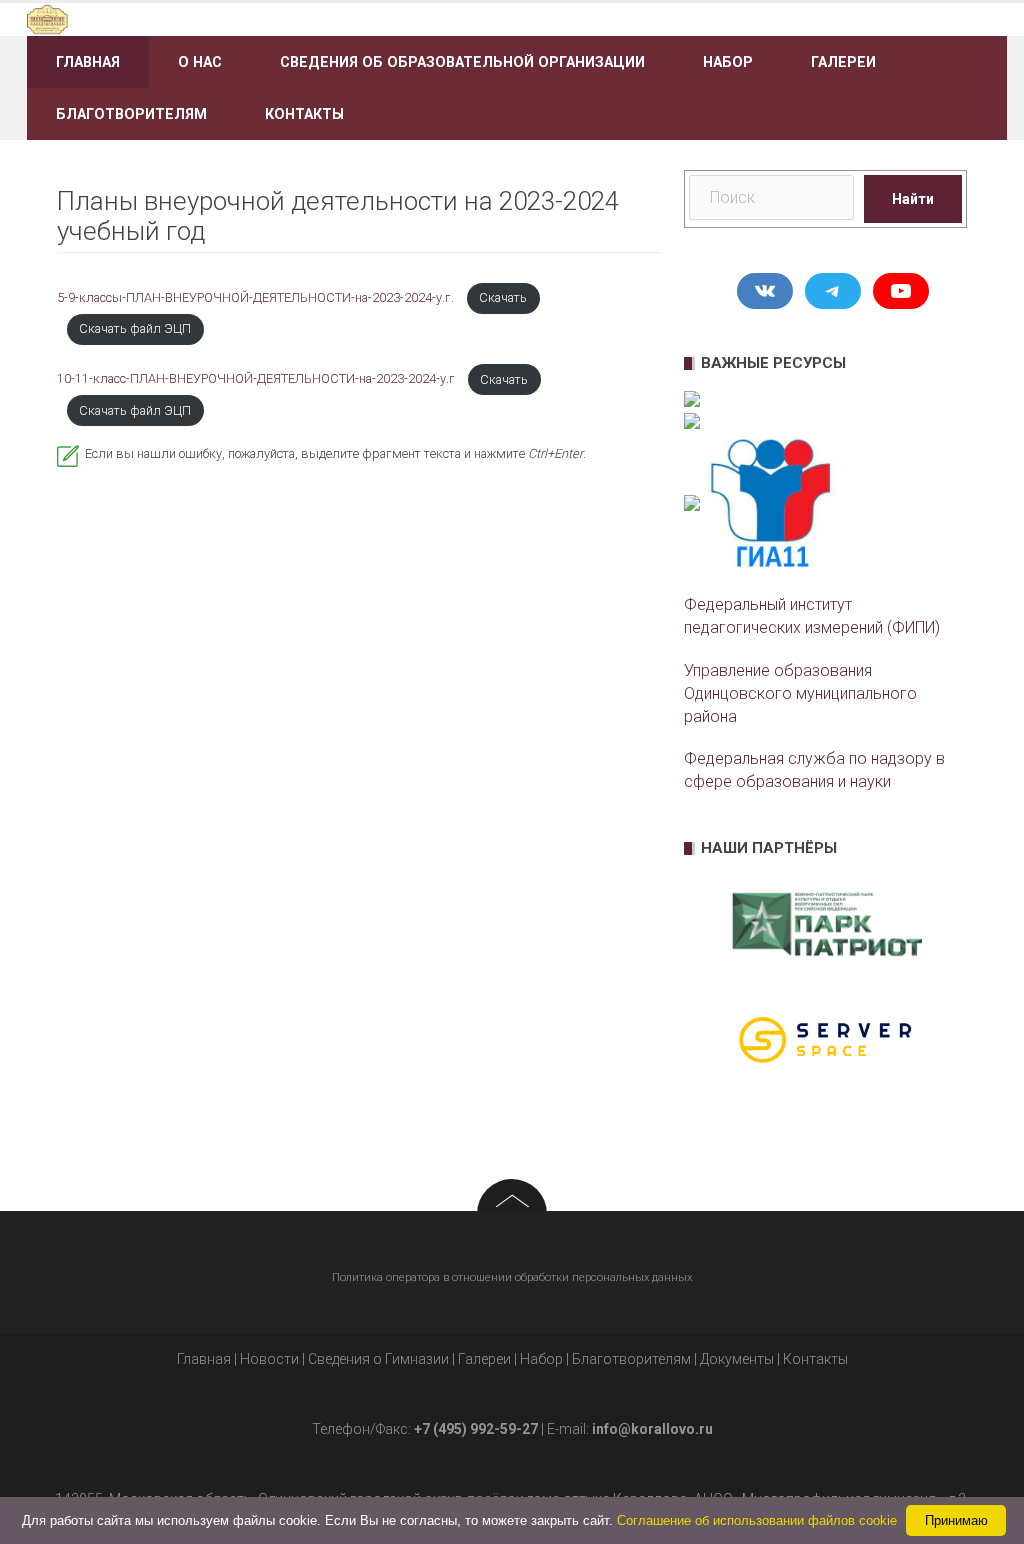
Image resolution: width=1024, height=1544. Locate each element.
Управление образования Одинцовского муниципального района (800, 693)
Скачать (503, 297)
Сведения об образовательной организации (462, 62)
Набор (728, 62)
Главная (88, 62)
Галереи (843, 62)
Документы (737, 1359)
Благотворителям (131, 114)
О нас (200, 62)
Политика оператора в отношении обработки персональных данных (512, 1277)
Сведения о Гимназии (378, 1359)
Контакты (304, 114)
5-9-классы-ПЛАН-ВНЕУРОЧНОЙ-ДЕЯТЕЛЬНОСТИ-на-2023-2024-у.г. (257, 297)
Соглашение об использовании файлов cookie (757, 1520)
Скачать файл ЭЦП (135, 328)
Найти (913, 199)
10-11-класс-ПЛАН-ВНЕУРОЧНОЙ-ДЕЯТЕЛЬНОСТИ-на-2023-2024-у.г (257, 379)
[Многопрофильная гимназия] (181, 18)
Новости (269, 1359)
